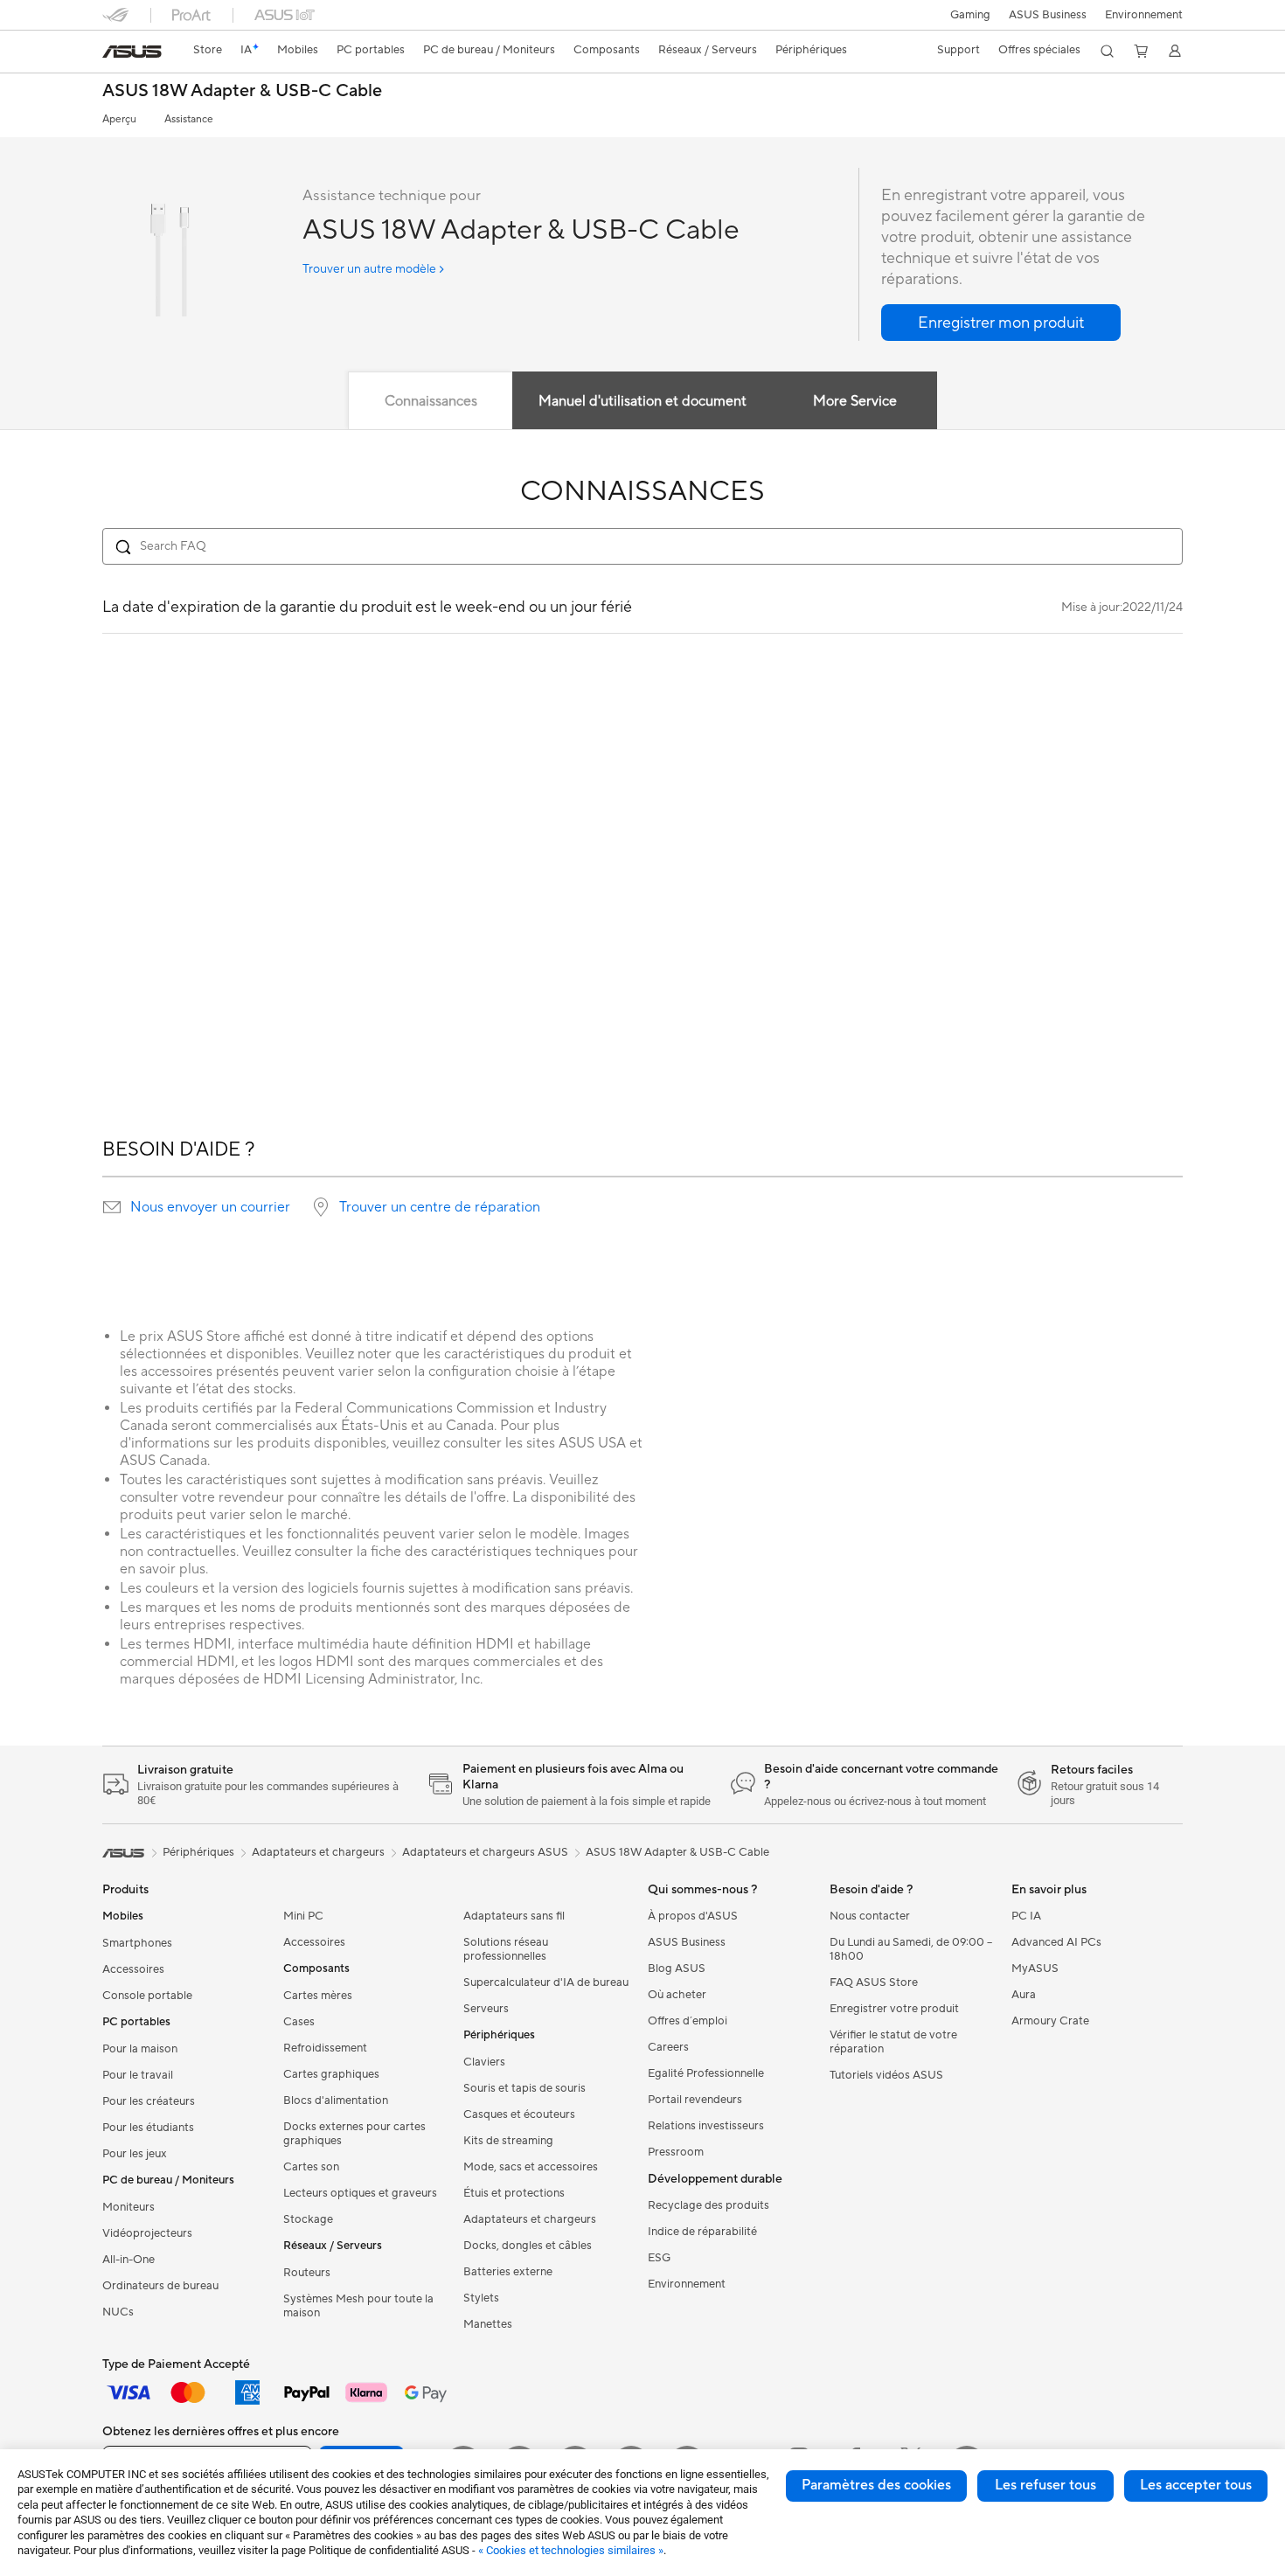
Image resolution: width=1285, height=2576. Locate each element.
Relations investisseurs (706, 2126)
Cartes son (311, 2167)
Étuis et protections (514, 2193)
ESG (659, 2258)
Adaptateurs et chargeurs (530, 2219)
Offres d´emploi (688, 2021)
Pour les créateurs (149, 2101)
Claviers (484, 2062)
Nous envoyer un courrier (210, 1207)
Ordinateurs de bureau (160, 2286)
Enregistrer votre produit (894, 2009)
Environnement (1144, 15)
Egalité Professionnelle (706, 2073)
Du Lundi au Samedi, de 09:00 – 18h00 (911, 1949)
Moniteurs (128, 2207)
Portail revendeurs (695, 2100)
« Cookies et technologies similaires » (571, 2550)
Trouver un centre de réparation (440, 1207)
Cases (299, 2022)
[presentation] (112, 1207)
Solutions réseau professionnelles (506, 1949)
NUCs (118, 2312)
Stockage (308, 2219)
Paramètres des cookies (876, 2485)
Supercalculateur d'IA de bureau (546, 1982)
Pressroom (676, 2152)
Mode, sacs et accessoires (531, 2167)
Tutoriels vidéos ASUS (886, 2075)
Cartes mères (318, 1996)
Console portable (147, 1996)
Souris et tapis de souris (524, 2088)
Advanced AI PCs (1056, 1942)
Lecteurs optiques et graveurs (360, 2193)
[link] (132, 52)
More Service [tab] (855, 401)
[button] (970, 15)
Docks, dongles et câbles (528, 2246)
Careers (668, 2047)
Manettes (488, 2324)
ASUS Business (1048, 15)
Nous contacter (870, 1916)
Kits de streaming (508, 2141)
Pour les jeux (135, 2154)
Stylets (481, 2298)
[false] (1001, 323)
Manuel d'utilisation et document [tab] (642, 401)
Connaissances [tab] (431, 401)
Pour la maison (140, 2049)
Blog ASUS (677, 1968)
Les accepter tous (1196, 2485)
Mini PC (303, 1916)
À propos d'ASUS (693, 1916)
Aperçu (119, 119)
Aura (1024, 1995)
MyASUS (1035, 1968)
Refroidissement (325, 2048)
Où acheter (677, 1995)
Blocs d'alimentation (336, 2100)
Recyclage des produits (708, 2205)
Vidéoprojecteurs (147, 2233)
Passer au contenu (113, 54)
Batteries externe (508, 2272)
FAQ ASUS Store (874, 1982)
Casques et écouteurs (519, 2114)
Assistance (189, 119)
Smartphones (137, 1943)
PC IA (1026, 1916)
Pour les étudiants (148, 2128)
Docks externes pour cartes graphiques (354, 2134)
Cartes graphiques (331, 2074)
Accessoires (133, 1969)
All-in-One (128, 2260)
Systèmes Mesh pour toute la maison (358, 2306)
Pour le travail (138, 2075)
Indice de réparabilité (702, 2232)
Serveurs (486, 2009)
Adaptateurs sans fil (514, 1916)
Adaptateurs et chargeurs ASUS (485, 1852)
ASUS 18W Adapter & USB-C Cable (242, 91)
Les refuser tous (1045, 2485)
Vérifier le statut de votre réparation (893, 2042)
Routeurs (307, 2273)
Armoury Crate (1050, 2021)
